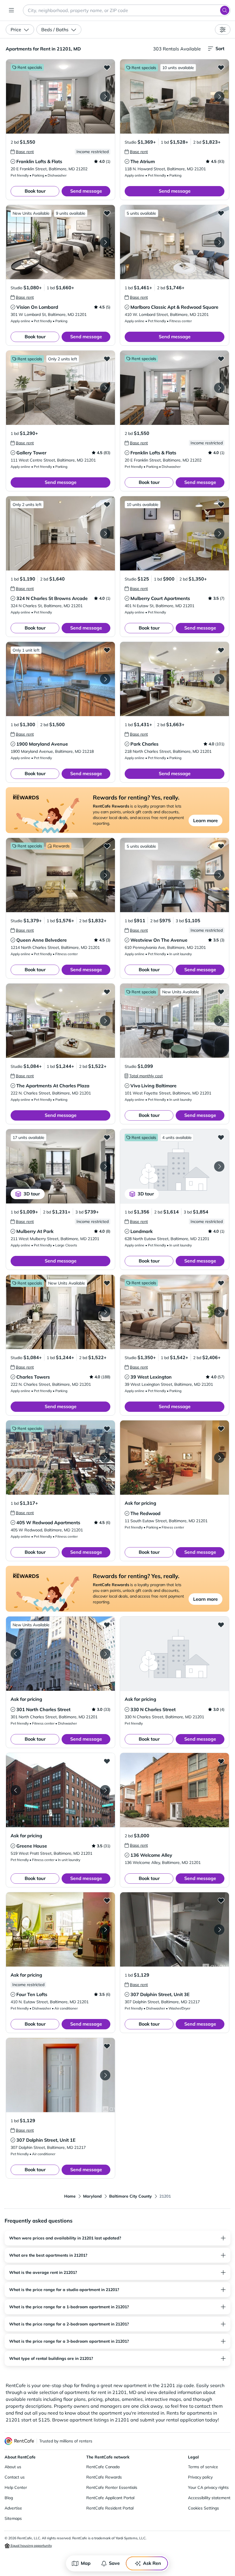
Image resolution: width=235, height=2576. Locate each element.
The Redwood (145, 1513)
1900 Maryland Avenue (42, 744)
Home (70, 2196)
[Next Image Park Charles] (219, 679)
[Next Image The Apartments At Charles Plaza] (105, 1021)
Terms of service (203, 2467)
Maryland (92, 2196)
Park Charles (144, 744)
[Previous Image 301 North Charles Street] (16, 1654)
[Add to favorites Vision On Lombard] (107, 213)
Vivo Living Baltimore (153, 1086)
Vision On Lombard (37, 307)
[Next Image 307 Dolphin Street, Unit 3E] (219, 1930)
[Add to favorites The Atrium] (221, 67)
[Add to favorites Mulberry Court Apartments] (221, 504)
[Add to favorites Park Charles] (221, 650)
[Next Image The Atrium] (219, 97)
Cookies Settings (203, 2508)
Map (86, 2563)
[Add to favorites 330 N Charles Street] (221, 1625)
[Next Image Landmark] (219, 1166)
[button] (60, 96)
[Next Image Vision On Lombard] (105, 242)
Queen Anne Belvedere (42, 940)
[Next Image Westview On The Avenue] (219, 875)
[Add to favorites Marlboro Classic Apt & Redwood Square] (221, 213)
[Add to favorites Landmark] (221, 1137)
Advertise (13, 2508)
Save (114, 2563)
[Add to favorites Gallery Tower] (107, 359)
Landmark (142, 1231)
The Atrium (143, 161)
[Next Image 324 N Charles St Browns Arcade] (105, 533)
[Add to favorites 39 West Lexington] (221, 1283)
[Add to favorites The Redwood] (221, 1428)
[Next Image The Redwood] (219, 1458)
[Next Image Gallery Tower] (105, 388)
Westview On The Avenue (159, 940)
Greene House (32, 1846)
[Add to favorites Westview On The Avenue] (221, 846)
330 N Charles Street (153, 1709)
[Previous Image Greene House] (16, 1790)
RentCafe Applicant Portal (110, 2498)
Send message (86, 191)
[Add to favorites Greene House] (107, 1761)
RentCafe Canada (103, 2467)
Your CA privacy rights (208, 2487)
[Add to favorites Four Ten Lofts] (107, 1900)
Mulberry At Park (35, 1231)
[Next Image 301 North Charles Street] (105, 1654)
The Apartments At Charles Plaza (53, 1086)
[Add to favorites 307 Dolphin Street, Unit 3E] (221, 1900)
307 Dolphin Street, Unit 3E (160, 1994)
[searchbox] (127, 10)
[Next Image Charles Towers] (105, 1312)
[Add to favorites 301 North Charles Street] (107, 1625)
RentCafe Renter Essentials (112, 2487)
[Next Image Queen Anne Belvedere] (105, 875)
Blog (9, 2498)
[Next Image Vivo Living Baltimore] (219, 1021)
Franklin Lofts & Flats (39, 161)
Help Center (16, 2487)
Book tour (35, 191)
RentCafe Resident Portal (110, 2508)
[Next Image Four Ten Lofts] (105, 1930)
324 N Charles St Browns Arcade (52, 598)
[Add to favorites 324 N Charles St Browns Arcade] (107, 504)
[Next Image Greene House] (105, 1790)
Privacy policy (200, 2477)
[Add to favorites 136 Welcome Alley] (221, 1761)
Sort (220, 48)
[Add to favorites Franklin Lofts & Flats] (107, 67)
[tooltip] (22, 152)
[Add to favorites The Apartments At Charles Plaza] (107, 992)
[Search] (225, 10)
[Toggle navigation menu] (11, 10)
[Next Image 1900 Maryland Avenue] (105, 679)
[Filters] (223, 30)
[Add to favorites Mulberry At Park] (107, 1137)
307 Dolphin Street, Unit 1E (46, 2140)
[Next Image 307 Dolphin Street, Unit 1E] (105, 2075)
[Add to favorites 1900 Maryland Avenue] (107, 650)
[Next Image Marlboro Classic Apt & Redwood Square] (219, 242)
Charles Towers (33, 1377)
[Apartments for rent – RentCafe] (19, 2441)
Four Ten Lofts (32, 1994)
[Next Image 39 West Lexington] (219, 1312)
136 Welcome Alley (151, 1855)
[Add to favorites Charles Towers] (107, 1283)
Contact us (15, 2477)
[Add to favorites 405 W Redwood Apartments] (107, 1428)
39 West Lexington (151, 1377)
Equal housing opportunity (31, 2545)
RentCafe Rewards (104, 2477)
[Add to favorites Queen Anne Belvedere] (107, 846)
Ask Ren (152, 2563)
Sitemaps (13, 2518)
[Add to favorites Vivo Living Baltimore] (221, 992)
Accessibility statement (209, 2498)
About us (13, 2467)
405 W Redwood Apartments (48, 1522)
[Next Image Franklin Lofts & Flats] (105, 97)
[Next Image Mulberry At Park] (105, 1166)
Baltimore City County (131, 2196)
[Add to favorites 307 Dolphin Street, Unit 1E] (107, 2046)
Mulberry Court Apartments (160, 598)
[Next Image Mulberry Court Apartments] (219, 533)
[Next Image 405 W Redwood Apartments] (105, 1458)
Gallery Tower (31, 453)
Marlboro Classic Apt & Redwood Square (174, 307)
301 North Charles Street (43, 1709)
